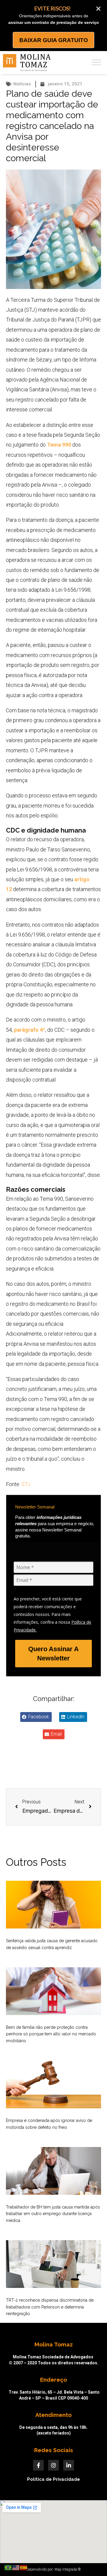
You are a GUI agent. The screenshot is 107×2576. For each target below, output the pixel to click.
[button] (36, 1717)
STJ (26, 1484)
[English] (16, 2567)
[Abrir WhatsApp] (92, 2561)
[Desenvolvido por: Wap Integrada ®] (53, 2569)
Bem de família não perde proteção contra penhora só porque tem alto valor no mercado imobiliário (51, 2034)
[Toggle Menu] (96, 63)
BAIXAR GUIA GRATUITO (54, 40)
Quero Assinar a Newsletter (53, 1654)
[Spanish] (24, 2567)
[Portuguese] (8, 2567)
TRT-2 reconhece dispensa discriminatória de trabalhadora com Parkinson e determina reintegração (50, 2307)
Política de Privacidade (53, 2479)
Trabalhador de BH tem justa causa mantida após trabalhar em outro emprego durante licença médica (53, 2214)
